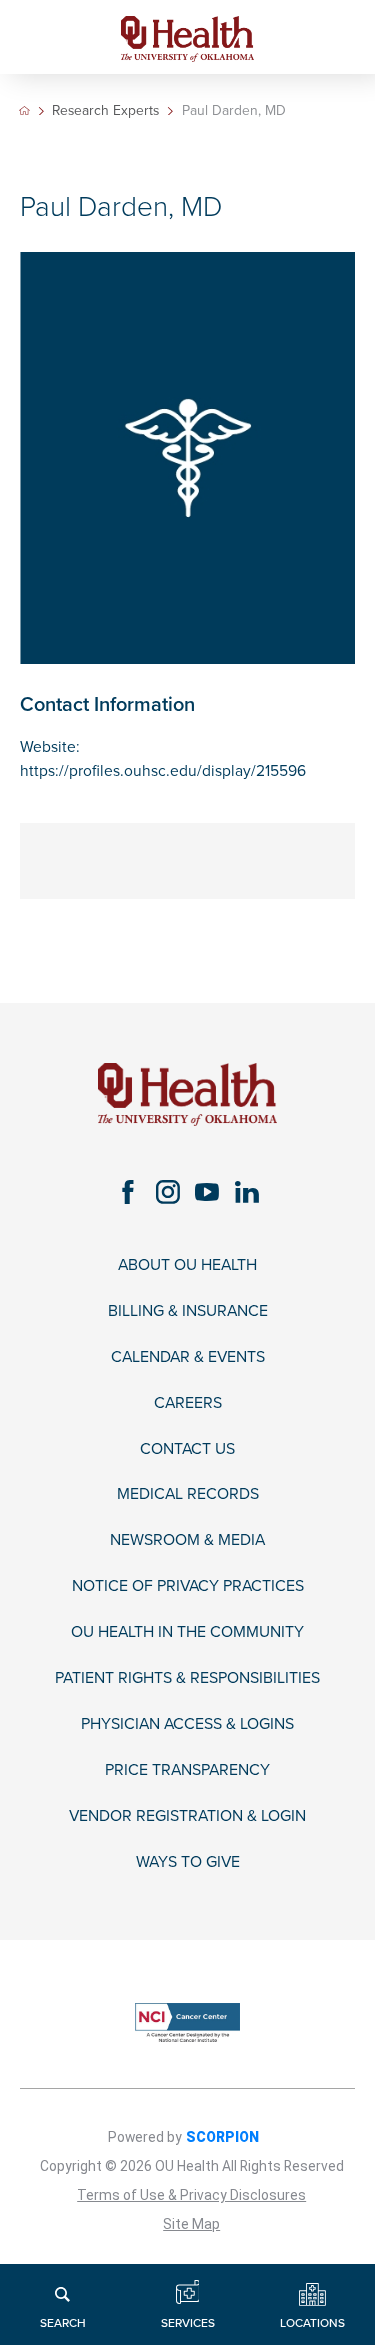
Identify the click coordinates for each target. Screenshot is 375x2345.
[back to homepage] (24, 110)
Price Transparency (187, 1770)
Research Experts (105, 111)
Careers (188, 1403)
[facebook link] (128, 1191)
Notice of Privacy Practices (188, 1586)
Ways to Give (188, 1862)
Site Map (191, 2224)
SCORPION (222, 2137)
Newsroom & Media (187, 1540)
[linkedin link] (246, 1191)
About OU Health (187, 1265)
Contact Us (187, 1449)
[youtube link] (207, 1191)
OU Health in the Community (187, 1632)
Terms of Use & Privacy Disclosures (191, 2195)
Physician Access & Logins (187, 1724)
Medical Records (188, 1494)
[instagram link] (167, 1191)
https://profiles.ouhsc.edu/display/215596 (163, 771)
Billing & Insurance (188, 1311)
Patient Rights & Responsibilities (187, 1678)
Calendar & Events (188, 1357)
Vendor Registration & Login (187, 1816)
